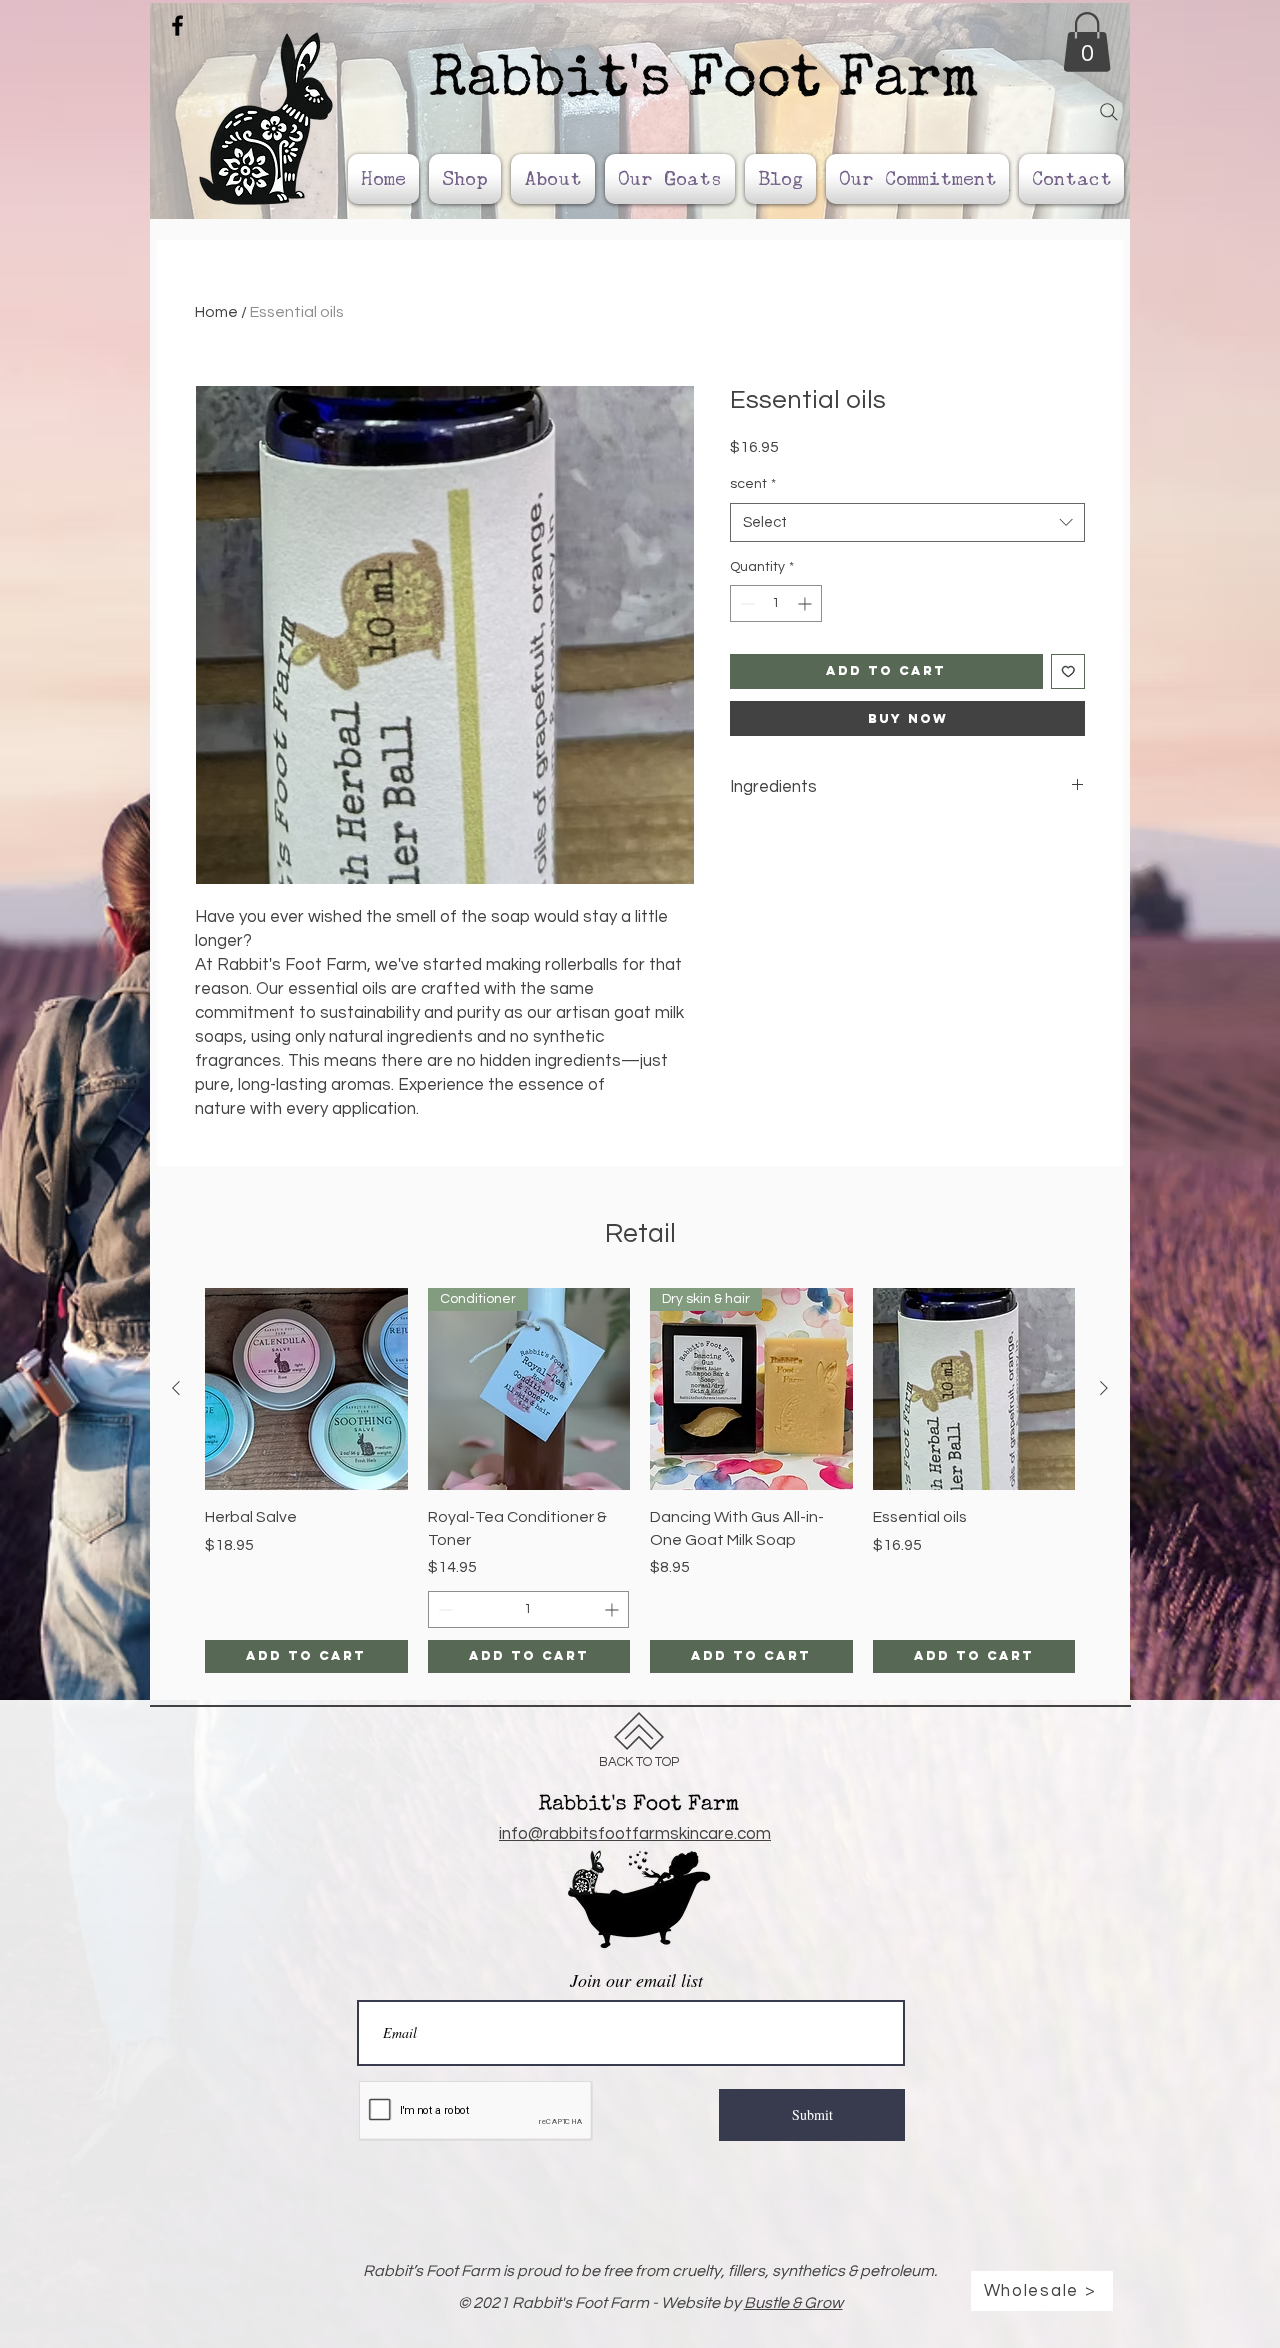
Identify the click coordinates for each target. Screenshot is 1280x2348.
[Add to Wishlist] (1068, 671)
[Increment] (806, 603)
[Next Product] (1104, 1388)
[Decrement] (745, 603)
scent (753, 484)
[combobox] (907, 522)
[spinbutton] (776, 603)
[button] (1087, 42)
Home (216, 312)
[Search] (1109, 112)
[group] (640, 1480)
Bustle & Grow (793, 2303)
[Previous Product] (176, 1388)
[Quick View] (306, 1389)
